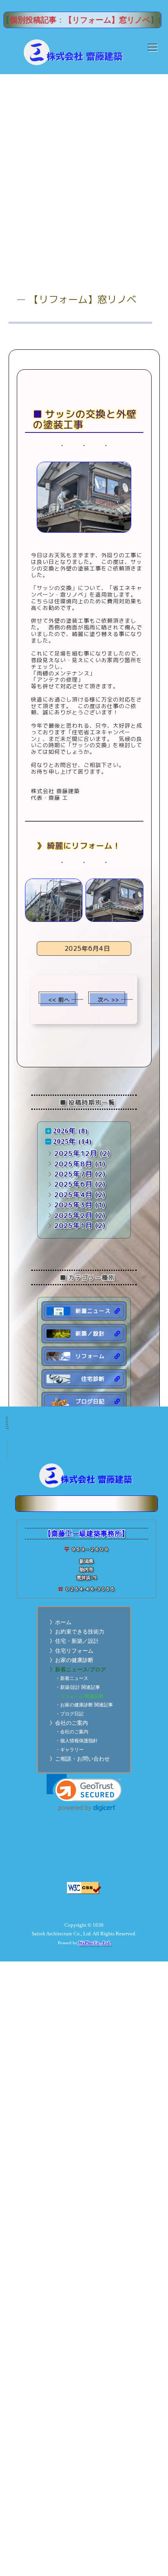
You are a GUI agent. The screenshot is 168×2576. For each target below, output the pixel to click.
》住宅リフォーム (71, 1651)
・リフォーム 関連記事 (80, 1696)
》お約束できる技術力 (77, 1632)
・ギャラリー (70, 1750)
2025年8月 (73, 1164)
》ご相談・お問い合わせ (80, 1759)
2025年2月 (73, 1215)
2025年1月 (73, 1225)
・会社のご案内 (72, 1732)
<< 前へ (59, 1000)
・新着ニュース (72, 1679)
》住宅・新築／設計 (74, 1641)
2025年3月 (73, 1205)
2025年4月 (73, 1195)
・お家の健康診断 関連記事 (84, 1705)
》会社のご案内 (69, 1723)
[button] (84, 1793)
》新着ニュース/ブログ (78, 1670)
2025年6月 (73, 1184)
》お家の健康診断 (71, 1660)
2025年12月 (76, 1153)
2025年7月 (73, 1174)
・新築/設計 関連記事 (78, 1688)
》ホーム (61, 1622)
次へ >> (108, 1000)
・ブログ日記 (70, 1714)
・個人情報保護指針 (77, 1741)
